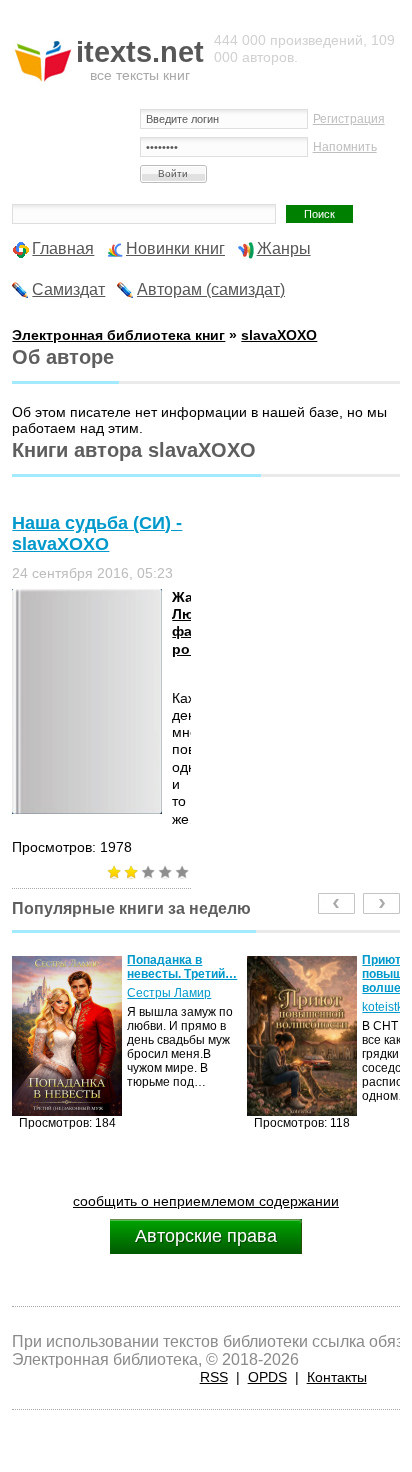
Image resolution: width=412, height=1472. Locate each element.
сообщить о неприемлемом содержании (206, 1201)
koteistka (365, 1007)
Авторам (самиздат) (211, 289)
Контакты (337, 1377)
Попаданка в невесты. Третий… (161, 967)
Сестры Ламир (148, 993)
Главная (63, 248)
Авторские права (206, 1236)
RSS (214, 1377)
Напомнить (345, 147)
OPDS (267, 1377)
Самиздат (68, 289)
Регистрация (349, 119)
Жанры (284, 248)
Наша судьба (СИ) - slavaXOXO (97, 533)
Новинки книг (175, 248)
